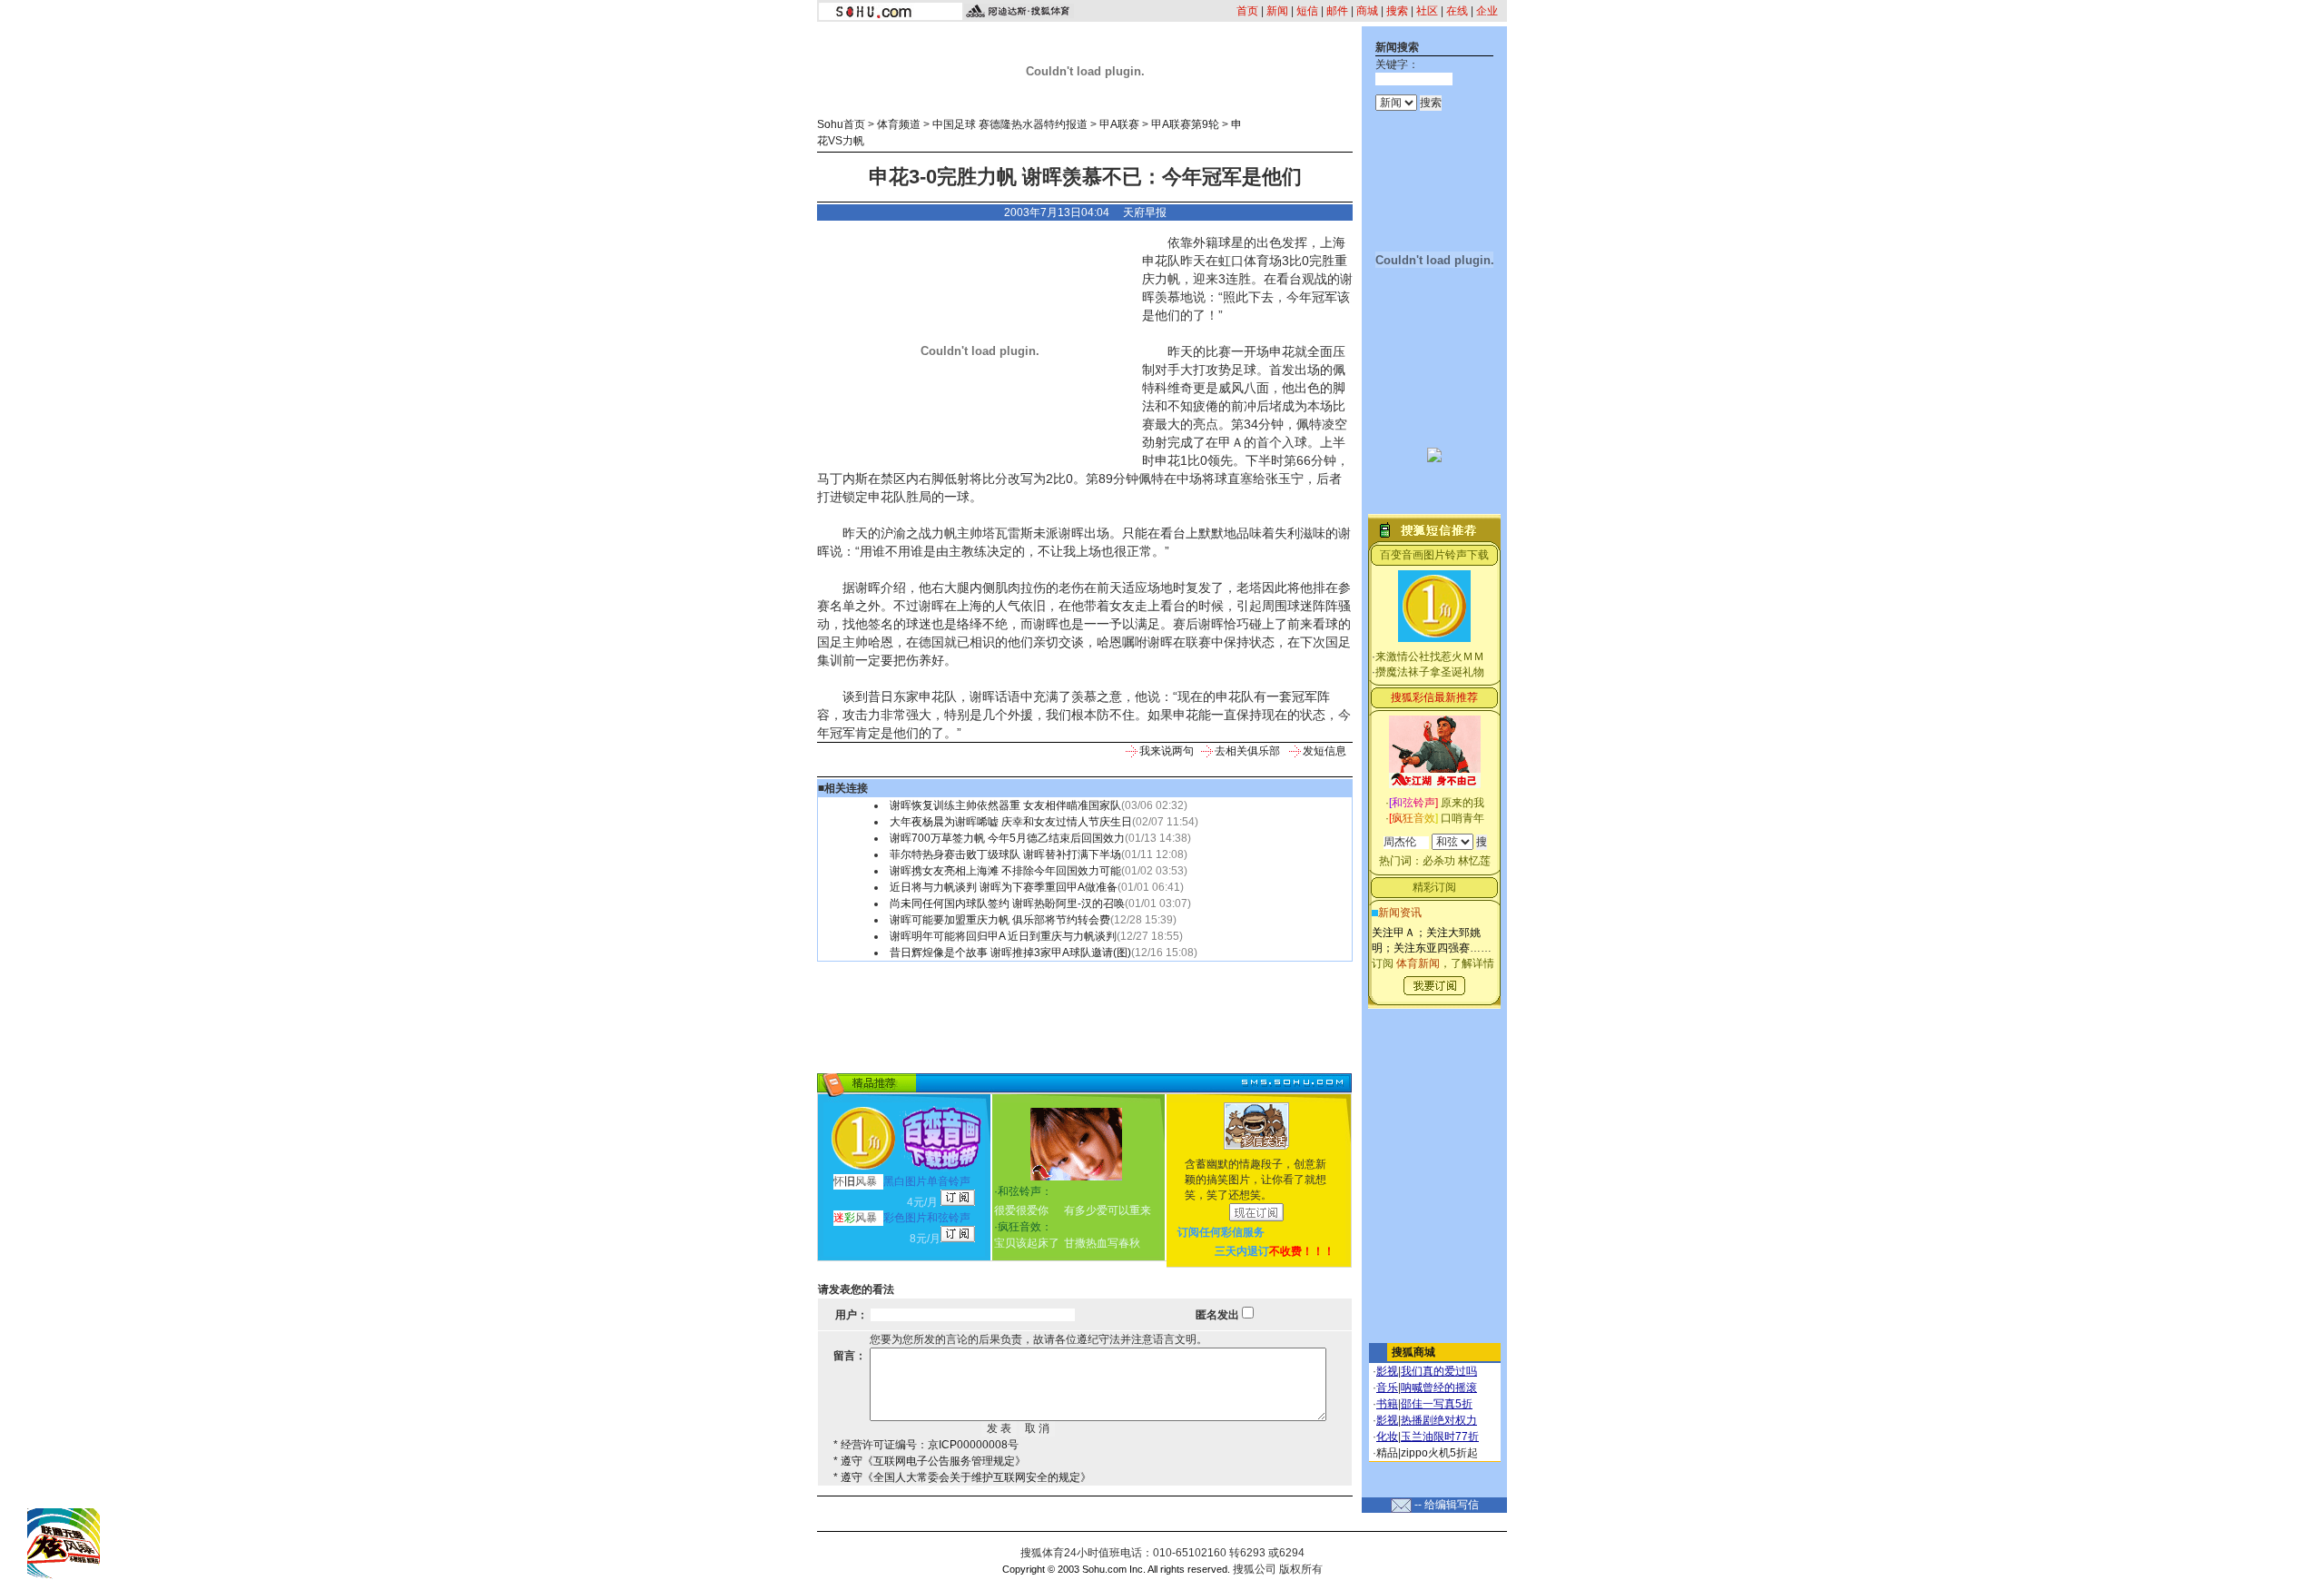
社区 (1427, 11)
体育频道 (899, 124)
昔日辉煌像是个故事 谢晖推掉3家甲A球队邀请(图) (1010, 953)
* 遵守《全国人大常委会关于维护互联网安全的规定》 (962, 1477)
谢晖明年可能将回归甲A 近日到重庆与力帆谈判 (1003, 936)
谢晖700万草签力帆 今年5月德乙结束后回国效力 (1007, 838)
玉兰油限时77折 (1440, 1437)
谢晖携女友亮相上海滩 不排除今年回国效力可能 (1005, 871)
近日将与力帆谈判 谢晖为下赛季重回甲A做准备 (1004, 887)
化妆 (1387, 1437)
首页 (1247, 11)
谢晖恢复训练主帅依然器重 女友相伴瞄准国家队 (1005, 805)
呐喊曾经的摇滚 (1439, 1388)
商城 (1367, 11)
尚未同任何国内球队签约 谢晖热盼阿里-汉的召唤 (1007, 904)
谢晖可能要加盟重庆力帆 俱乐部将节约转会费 (1000, 920)
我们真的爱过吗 (1439, 1371)
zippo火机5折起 (1439, 1453)
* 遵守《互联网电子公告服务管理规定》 (930, 1461)
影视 (1387, 1371)
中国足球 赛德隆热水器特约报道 (1010, 124)
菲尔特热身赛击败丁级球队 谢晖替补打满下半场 (1005, 854)
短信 (1307, 11)
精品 (1387, 1453)
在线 (1457, 11)
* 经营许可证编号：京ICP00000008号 (926, 1445)
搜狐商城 (1413, 1352)
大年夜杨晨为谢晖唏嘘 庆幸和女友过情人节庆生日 (1011, 822)
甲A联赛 (1119, 124)
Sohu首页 (841, 124)
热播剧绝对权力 (1439, 1420)
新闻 (1277, 11)
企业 (1487, 11)
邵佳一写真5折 (1437, 1404)
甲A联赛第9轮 (1185, 124)
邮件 (1337, 11)
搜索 (1397, 11)
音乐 (1387, 1388)
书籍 (1387, 1404)
